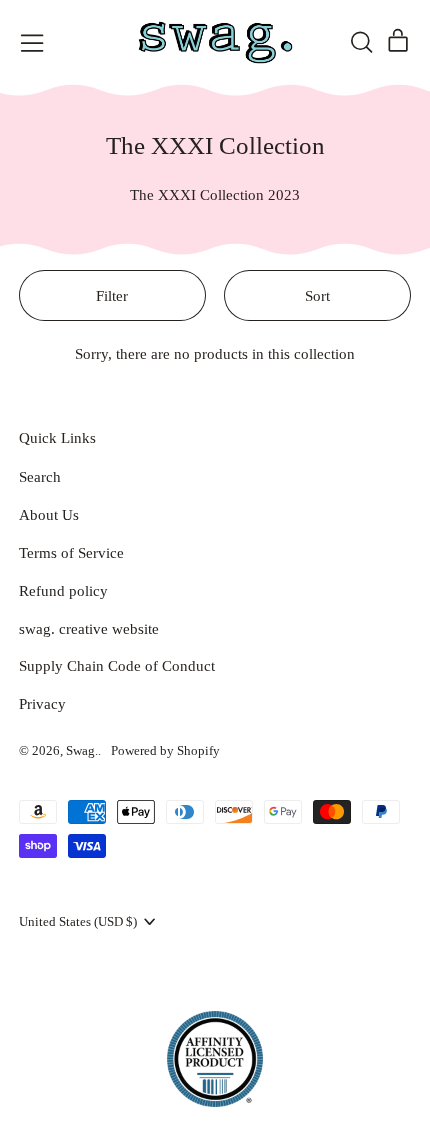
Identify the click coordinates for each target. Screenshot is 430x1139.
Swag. (82, 750)
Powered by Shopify (165, 750)
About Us (49, 515)
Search (40, 477)
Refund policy (63, 591)
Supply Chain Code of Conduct (117, 666)
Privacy (42, 704)
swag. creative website (89, 629)
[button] (361, 42)
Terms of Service (71, 553)
